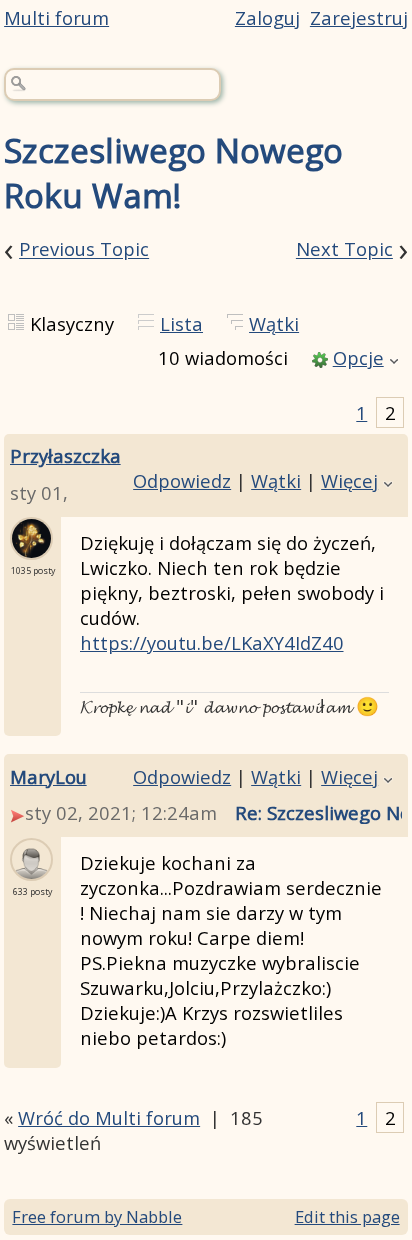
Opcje (358, 357)
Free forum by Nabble (97, 1216)
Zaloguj (267, 17)
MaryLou (48, 776)
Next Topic (344, 249)
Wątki (274, 323)
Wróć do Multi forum (109, 1117)
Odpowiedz (182, 480)
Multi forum (56, 17)
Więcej (349, 480)
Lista (181, 323)
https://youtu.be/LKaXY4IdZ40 (212, 642)
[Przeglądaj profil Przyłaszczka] (31, 547)
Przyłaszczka (65, 455)
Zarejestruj (359, 17)
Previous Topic (84, 249)
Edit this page (347, 1216)
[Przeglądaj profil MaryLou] (31, 868)
